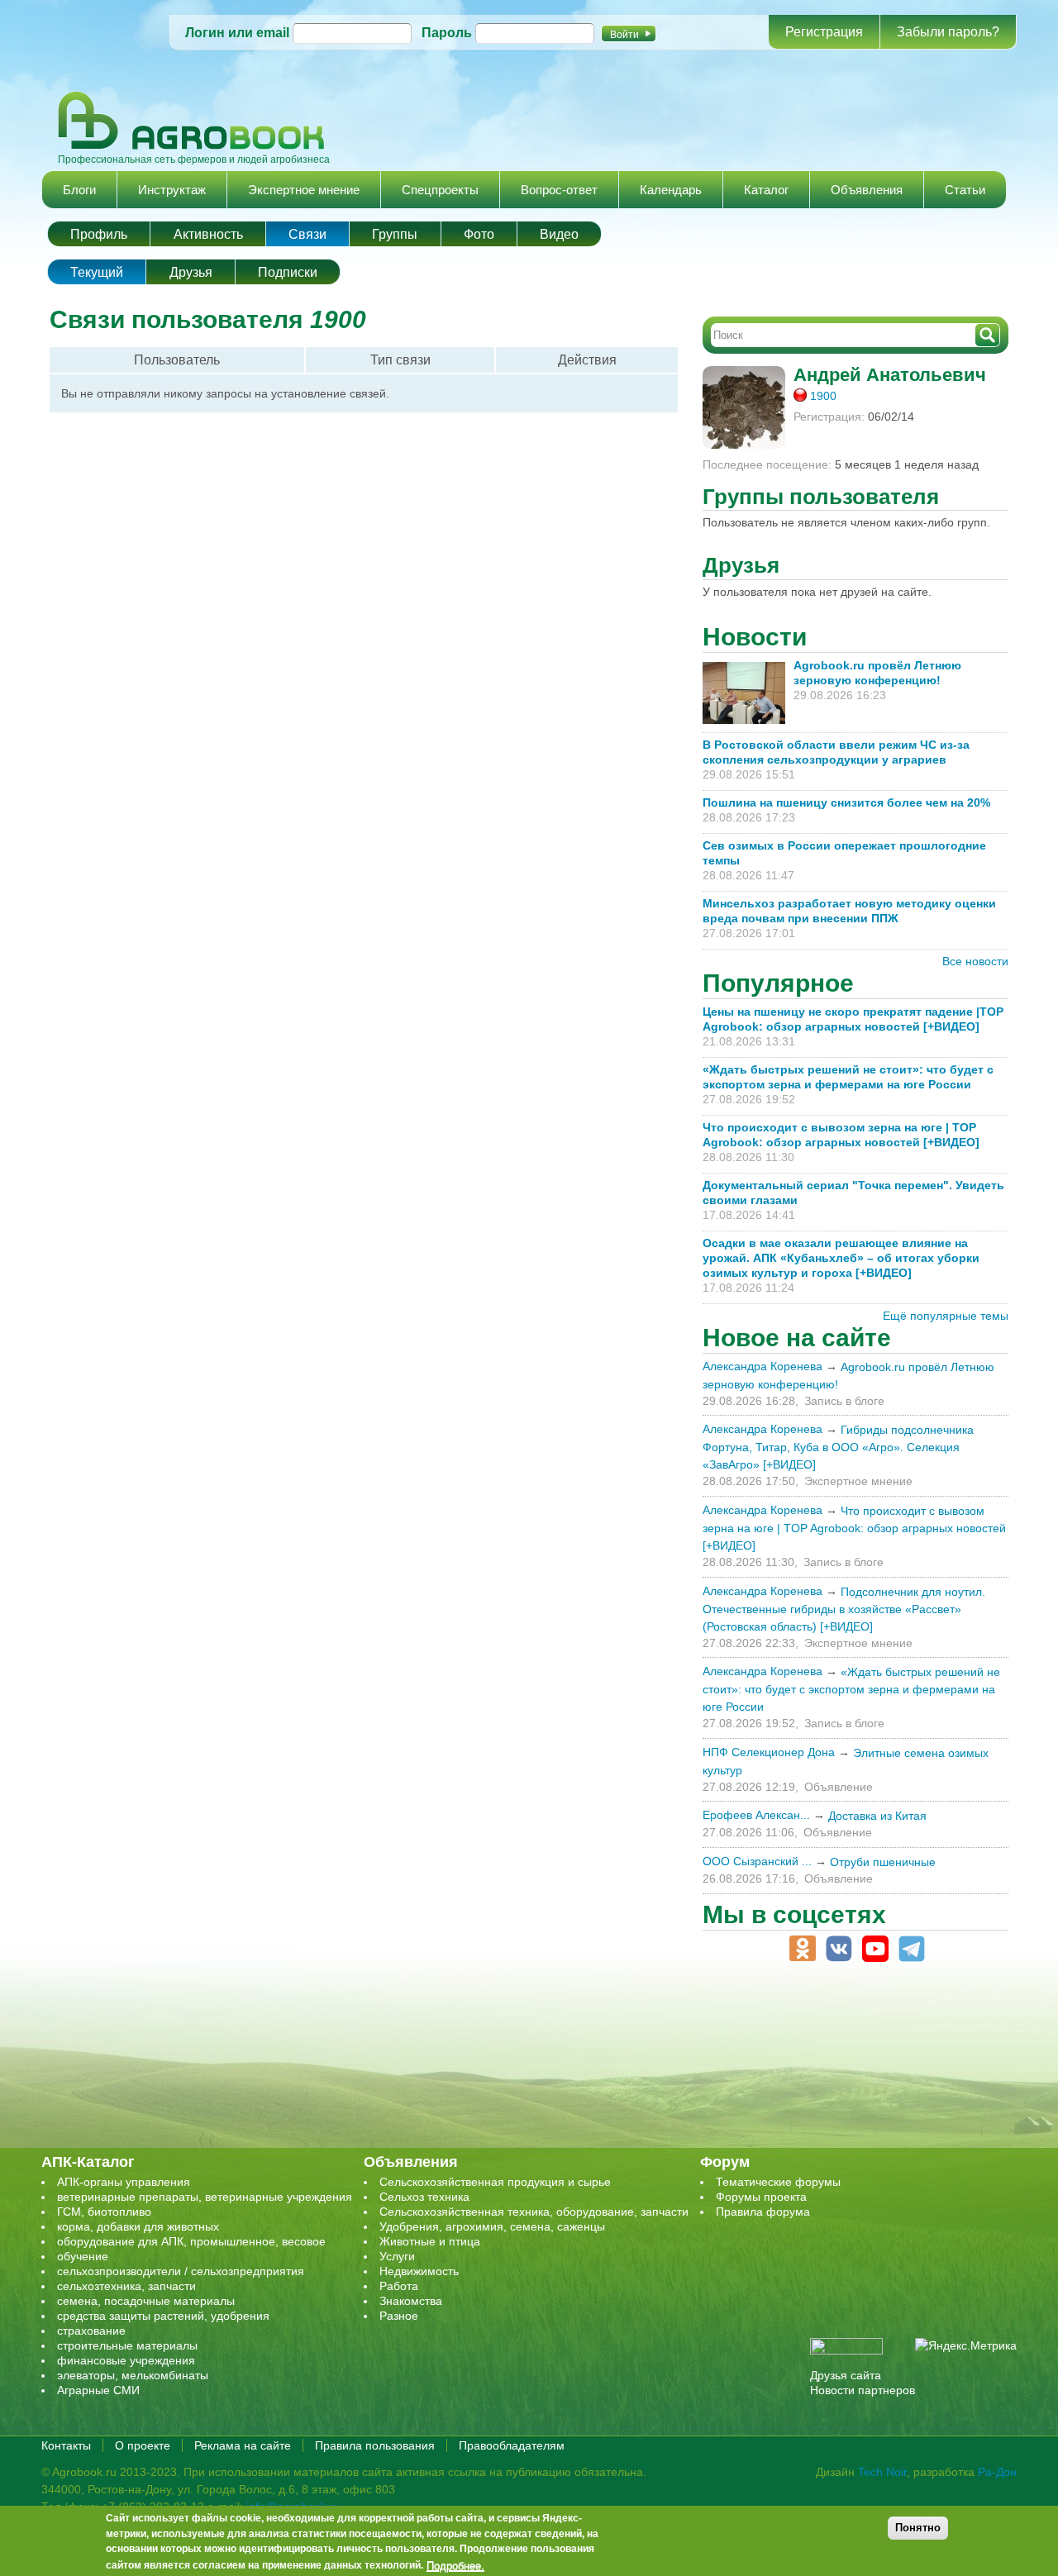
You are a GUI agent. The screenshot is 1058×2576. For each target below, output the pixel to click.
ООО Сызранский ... (757, 1861)
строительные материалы (127, 2345)
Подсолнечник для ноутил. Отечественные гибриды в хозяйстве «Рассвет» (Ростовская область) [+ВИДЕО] (844, 1609)
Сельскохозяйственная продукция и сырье (495, 2182)
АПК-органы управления (124, 2182)
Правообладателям (512, 2445)
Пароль (447, 33)
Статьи (965, 190)
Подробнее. (455, 2565)
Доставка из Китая (877, 1816)
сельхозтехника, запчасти (126, 2286)
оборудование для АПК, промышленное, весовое (191, 2241)
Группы (395, 234)
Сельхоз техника (424, 2197)
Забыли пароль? (948, 32)
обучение (83, 2256)
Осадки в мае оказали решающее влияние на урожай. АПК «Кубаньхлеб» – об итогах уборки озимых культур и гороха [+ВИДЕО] (841, 1258)
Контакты (66, 2445)
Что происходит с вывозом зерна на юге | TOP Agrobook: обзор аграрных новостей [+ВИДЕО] (854, 1528)
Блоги (79, 190)
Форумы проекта (761, 2197)
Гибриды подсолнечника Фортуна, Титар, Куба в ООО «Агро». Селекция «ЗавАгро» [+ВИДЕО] (838, 1447)
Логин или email (237, 33)
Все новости (975, 961)
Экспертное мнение (304, 190)
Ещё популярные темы (946, 1316)
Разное (399, 2316)
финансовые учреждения (126, 2360)
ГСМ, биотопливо (104, 2212)
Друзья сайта (846, 2375)
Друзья (191, 272)
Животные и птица (430, 2241)
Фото (479, 234)
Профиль (99, 234)
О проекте (143, 2445)
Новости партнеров (863, 2390)
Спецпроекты (440, 190)
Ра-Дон (997, 2472)
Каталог (766, 190)
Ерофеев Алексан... (756, 1815)
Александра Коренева (763, 1366)
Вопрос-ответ (559, 190)
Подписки (288, 272)
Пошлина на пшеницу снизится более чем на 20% (850, 802)
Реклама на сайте (243, 2445)
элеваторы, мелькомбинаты (133, 2375)
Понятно (918, 2528)
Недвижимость (419, 2271)
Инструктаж (172, 190)
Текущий (108, 272)
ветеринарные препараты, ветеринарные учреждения (205, 2197)
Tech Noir (882, 2472)
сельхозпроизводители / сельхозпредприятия (181, 2271)
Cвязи (307, 234)
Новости (755, 637)
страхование (91, 2331)
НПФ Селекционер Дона (769, 1752)
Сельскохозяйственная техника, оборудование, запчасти (534, 2212)
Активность (208, 234)
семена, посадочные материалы (146, 2301)
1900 (823, 396)
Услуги (397, 2256)
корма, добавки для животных (138, 2226)
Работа (399, 2286)
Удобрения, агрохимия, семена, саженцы (492, 2226)
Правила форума (763, 2212)
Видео (559, 234)
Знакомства (411, 2301)
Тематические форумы (778, 2182)
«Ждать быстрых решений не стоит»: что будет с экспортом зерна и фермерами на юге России (851, 1689)
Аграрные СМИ (98, 2390)
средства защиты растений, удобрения (163, 2316)
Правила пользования (375, 2445)
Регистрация (824, 32)
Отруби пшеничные (883, 1862)
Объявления (867, 190)
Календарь (671, 190)
